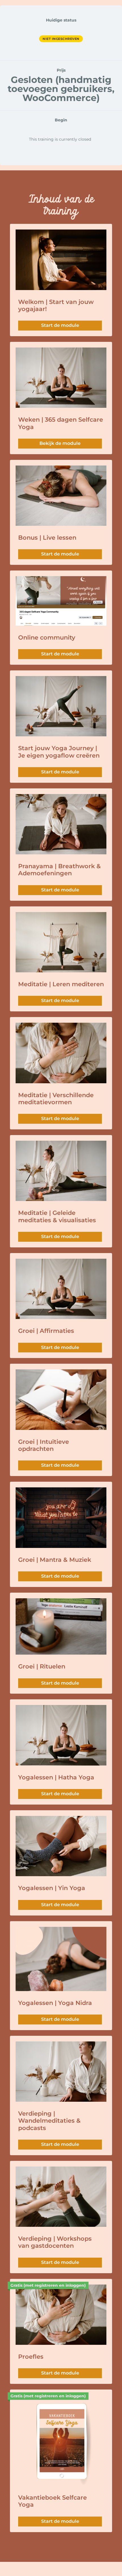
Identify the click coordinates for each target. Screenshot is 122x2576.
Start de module (60, 325)
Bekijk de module (60, 443)
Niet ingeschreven (61, 39)
